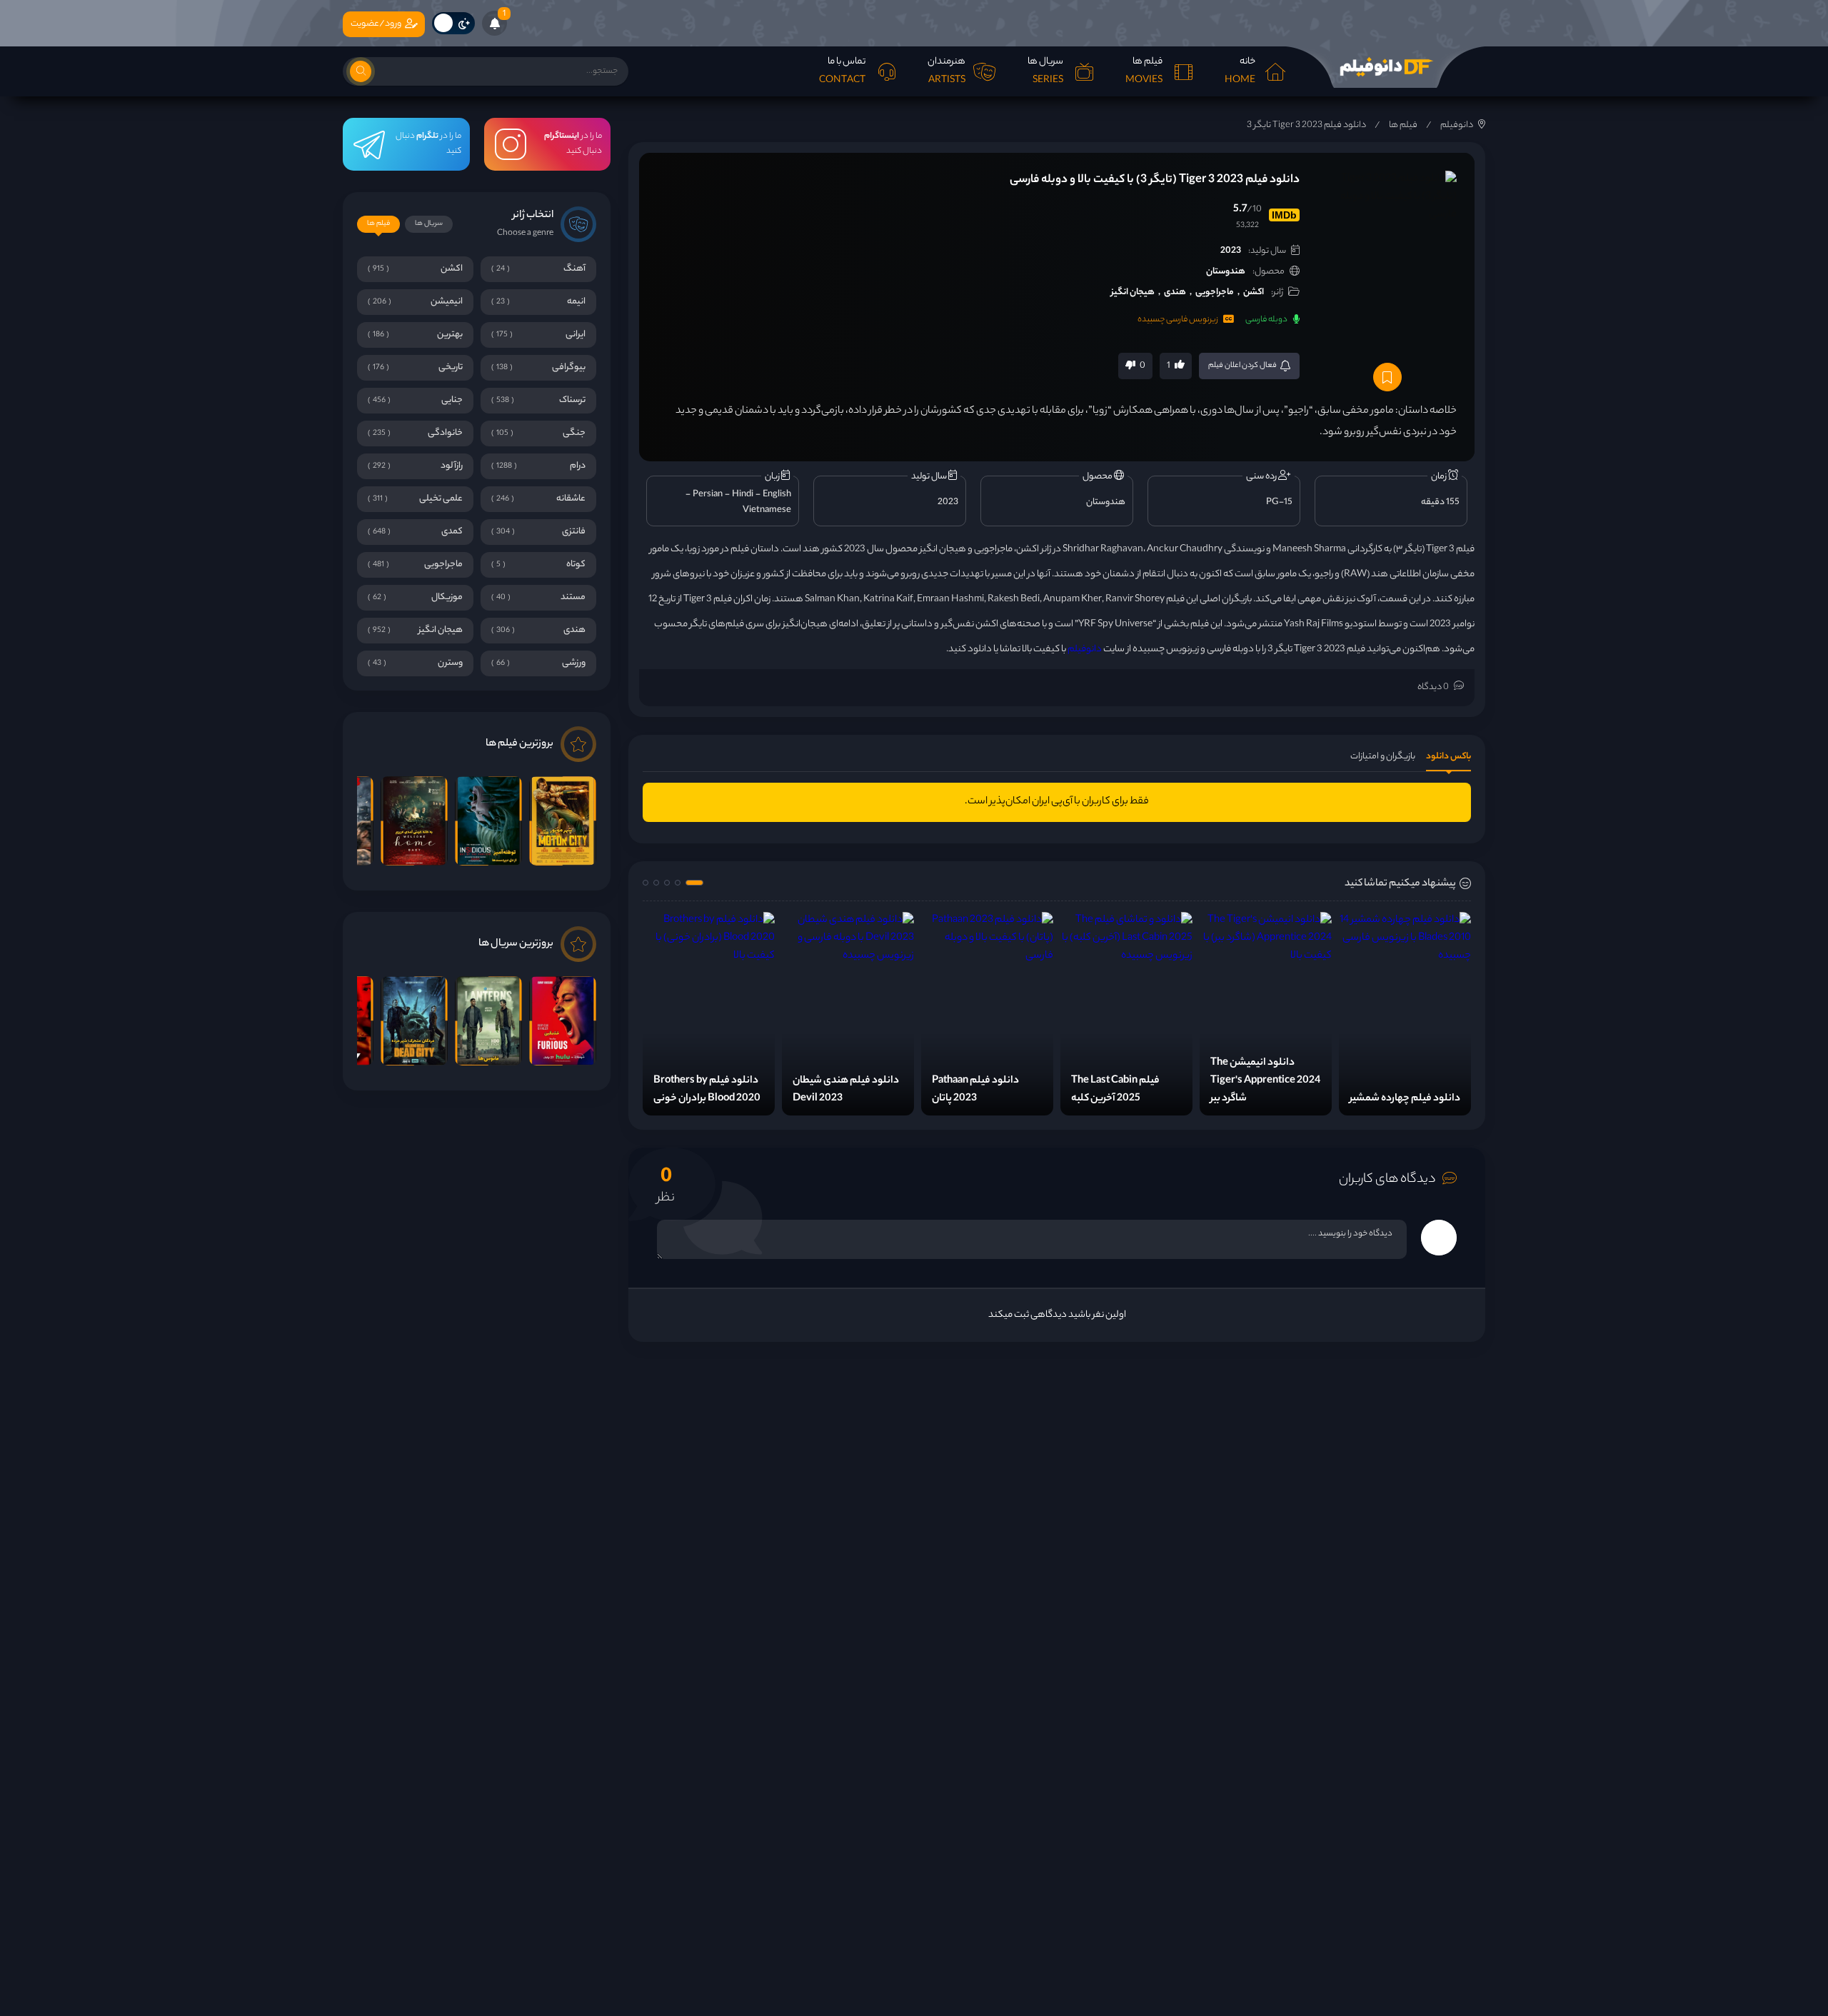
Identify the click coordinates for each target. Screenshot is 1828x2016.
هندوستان (1226, 272)
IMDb (1284, 215)
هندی (1175, 292)
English (777, 495)
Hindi (743, 495)
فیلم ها (1403, 125)
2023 (1231, 251)
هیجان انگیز (1133, 292)
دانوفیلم (1457, 125)
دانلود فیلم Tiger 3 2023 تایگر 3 (1306, 125)
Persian (708, 495)
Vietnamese (767, 510)
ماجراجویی (1215, 292)
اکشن (1254, 292)
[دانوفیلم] (1385, 67)
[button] (694, 883)
